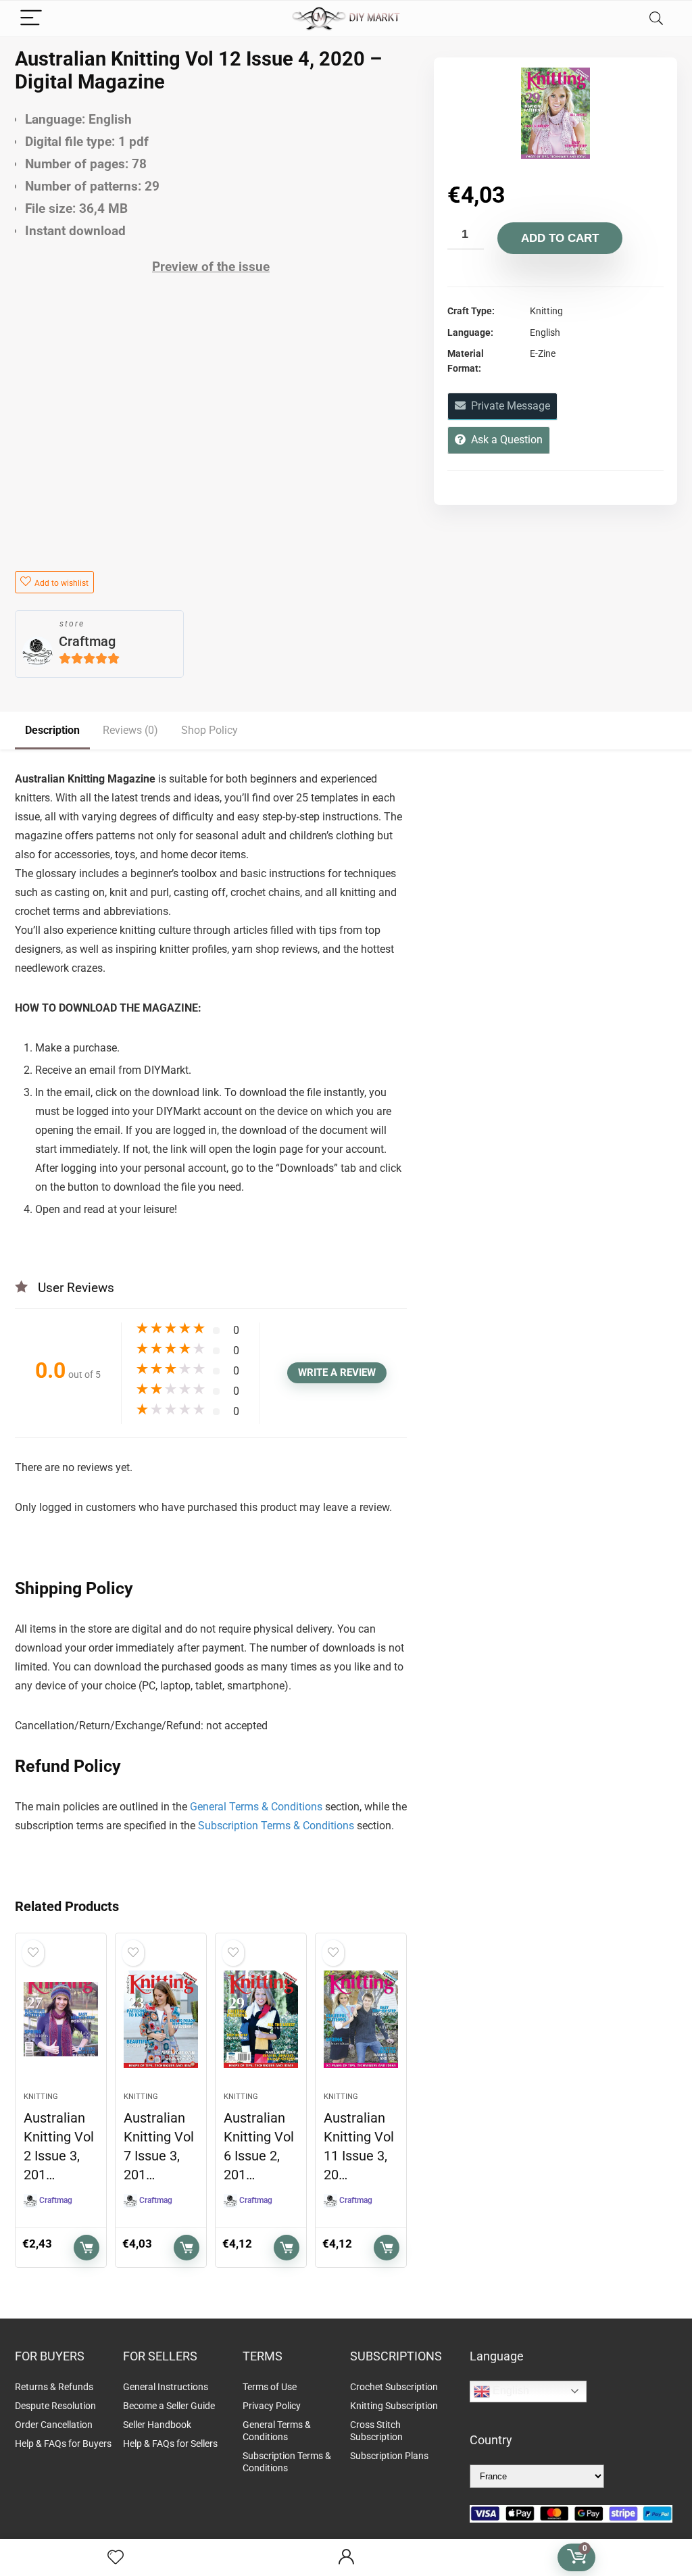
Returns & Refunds (54, 2387)
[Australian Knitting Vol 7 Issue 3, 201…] (161, 2019)
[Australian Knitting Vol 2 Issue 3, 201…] (61, 2019)
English (510, 2391)
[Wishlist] (116, 2558)
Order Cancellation (54, 2425)
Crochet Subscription (394, 2387)
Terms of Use (270, 2387)
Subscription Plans (390, 2456)
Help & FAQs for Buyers (63, 2444)
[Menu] (31, 19)
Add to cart (560, 238)
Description (52, 730)
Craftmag (87, 641)
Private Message (508, 406)
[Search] (656, 19)
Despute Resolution (55, 2406)
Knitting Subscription (394, 2406)
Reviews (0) (130, 730)
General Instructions (166, 2387)
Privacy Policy (272, 2406)
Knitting (41, 2097)
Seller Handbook (157, 2425)
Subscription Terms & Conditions (276, 1826)
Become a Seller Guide (169, 2406)
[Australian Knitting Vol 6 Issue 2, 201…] (261, 2019)
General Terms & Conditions (256, 1807)
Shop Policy (209, 730)
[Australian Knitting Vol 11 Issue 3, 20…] (361, 2019)
